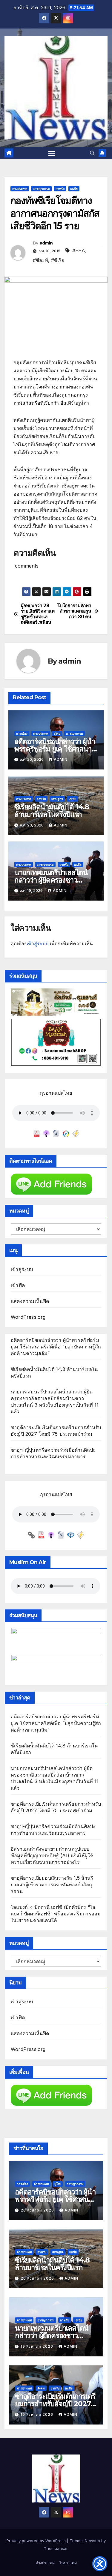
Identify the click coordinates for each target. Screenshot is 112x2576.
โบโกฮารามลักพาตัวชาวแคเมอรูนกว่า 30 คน (74, 611)
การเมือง (22, 733)
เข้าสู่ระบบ (37, 943)
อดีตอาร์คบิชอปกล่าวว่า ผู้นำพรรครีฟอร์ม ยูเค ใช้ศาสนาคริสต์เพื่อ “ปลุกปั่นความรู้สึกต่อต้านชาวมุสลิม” (56, 1347)
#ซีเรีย (58, 260)
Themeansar (56, 2548)
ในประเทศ (68, 2563)
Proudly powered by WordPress (37, 2541)
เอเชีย (74, 189)
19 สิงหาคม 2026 (37, 2346)
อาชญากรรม (41, 189)
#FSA (79, 250)
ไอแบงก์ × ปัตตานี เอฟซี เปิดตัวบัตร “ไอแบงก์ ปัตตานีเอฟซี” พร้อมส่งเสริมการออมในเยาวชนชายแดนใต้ (56, 1914)
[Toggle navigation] (52, 153)
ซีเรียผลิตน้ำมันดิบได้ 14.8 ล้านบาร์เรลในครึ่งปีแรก (52, 811)
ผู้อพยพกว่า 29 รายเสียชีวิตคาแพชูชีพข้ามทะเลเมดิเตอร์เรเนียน (38, 614)
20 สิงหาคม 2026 (38, 2210)
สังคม (41, 2388)
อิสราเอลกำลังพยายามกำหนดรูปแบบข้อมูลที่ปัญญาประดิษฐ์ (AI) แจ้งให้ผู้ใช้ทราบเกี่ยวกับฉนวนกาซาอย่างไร (52, 1855)
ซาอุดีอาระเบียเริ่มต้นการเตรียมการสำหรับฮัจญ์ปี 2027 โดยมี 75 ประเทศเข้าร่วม (55, 2404)
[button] (92, 153)
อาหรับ (60, 189)
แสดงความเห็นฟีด (30, 1301)
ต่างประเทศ (20, 189)
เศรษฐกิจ (57, 799)
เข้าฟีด (18, 1285)
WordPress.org (28, 1317)
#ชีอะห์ (40, 260)
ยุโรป (57, 733)
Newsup (92, 2541)
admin (46, 243)
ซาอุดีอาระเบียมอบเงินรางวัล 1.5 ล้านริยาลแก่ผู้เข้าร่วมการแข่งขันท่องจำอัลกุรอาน (52, 1885)
